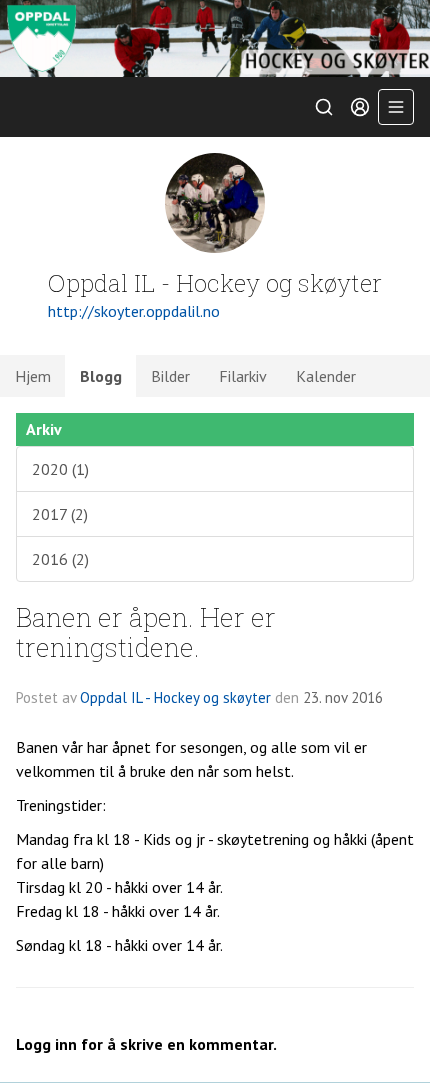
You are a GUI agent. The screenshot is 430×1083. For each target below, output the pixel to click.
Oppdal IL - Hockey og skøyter (175, 697)
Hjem (33, 376)
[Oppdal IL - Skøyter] (215, 38)
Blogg (101, 376)
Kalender (326, 376)
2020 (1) (60, 469)
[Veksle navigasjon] (396, 107)
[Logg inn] (360, 107)
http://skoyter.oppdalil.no (134, 311)
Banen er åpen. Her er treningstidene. (146, 631)
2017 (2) (60, 514)
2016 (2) (60, 559)
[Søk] (324, 107)
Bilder (170, 376)
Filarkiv (243, 376)
